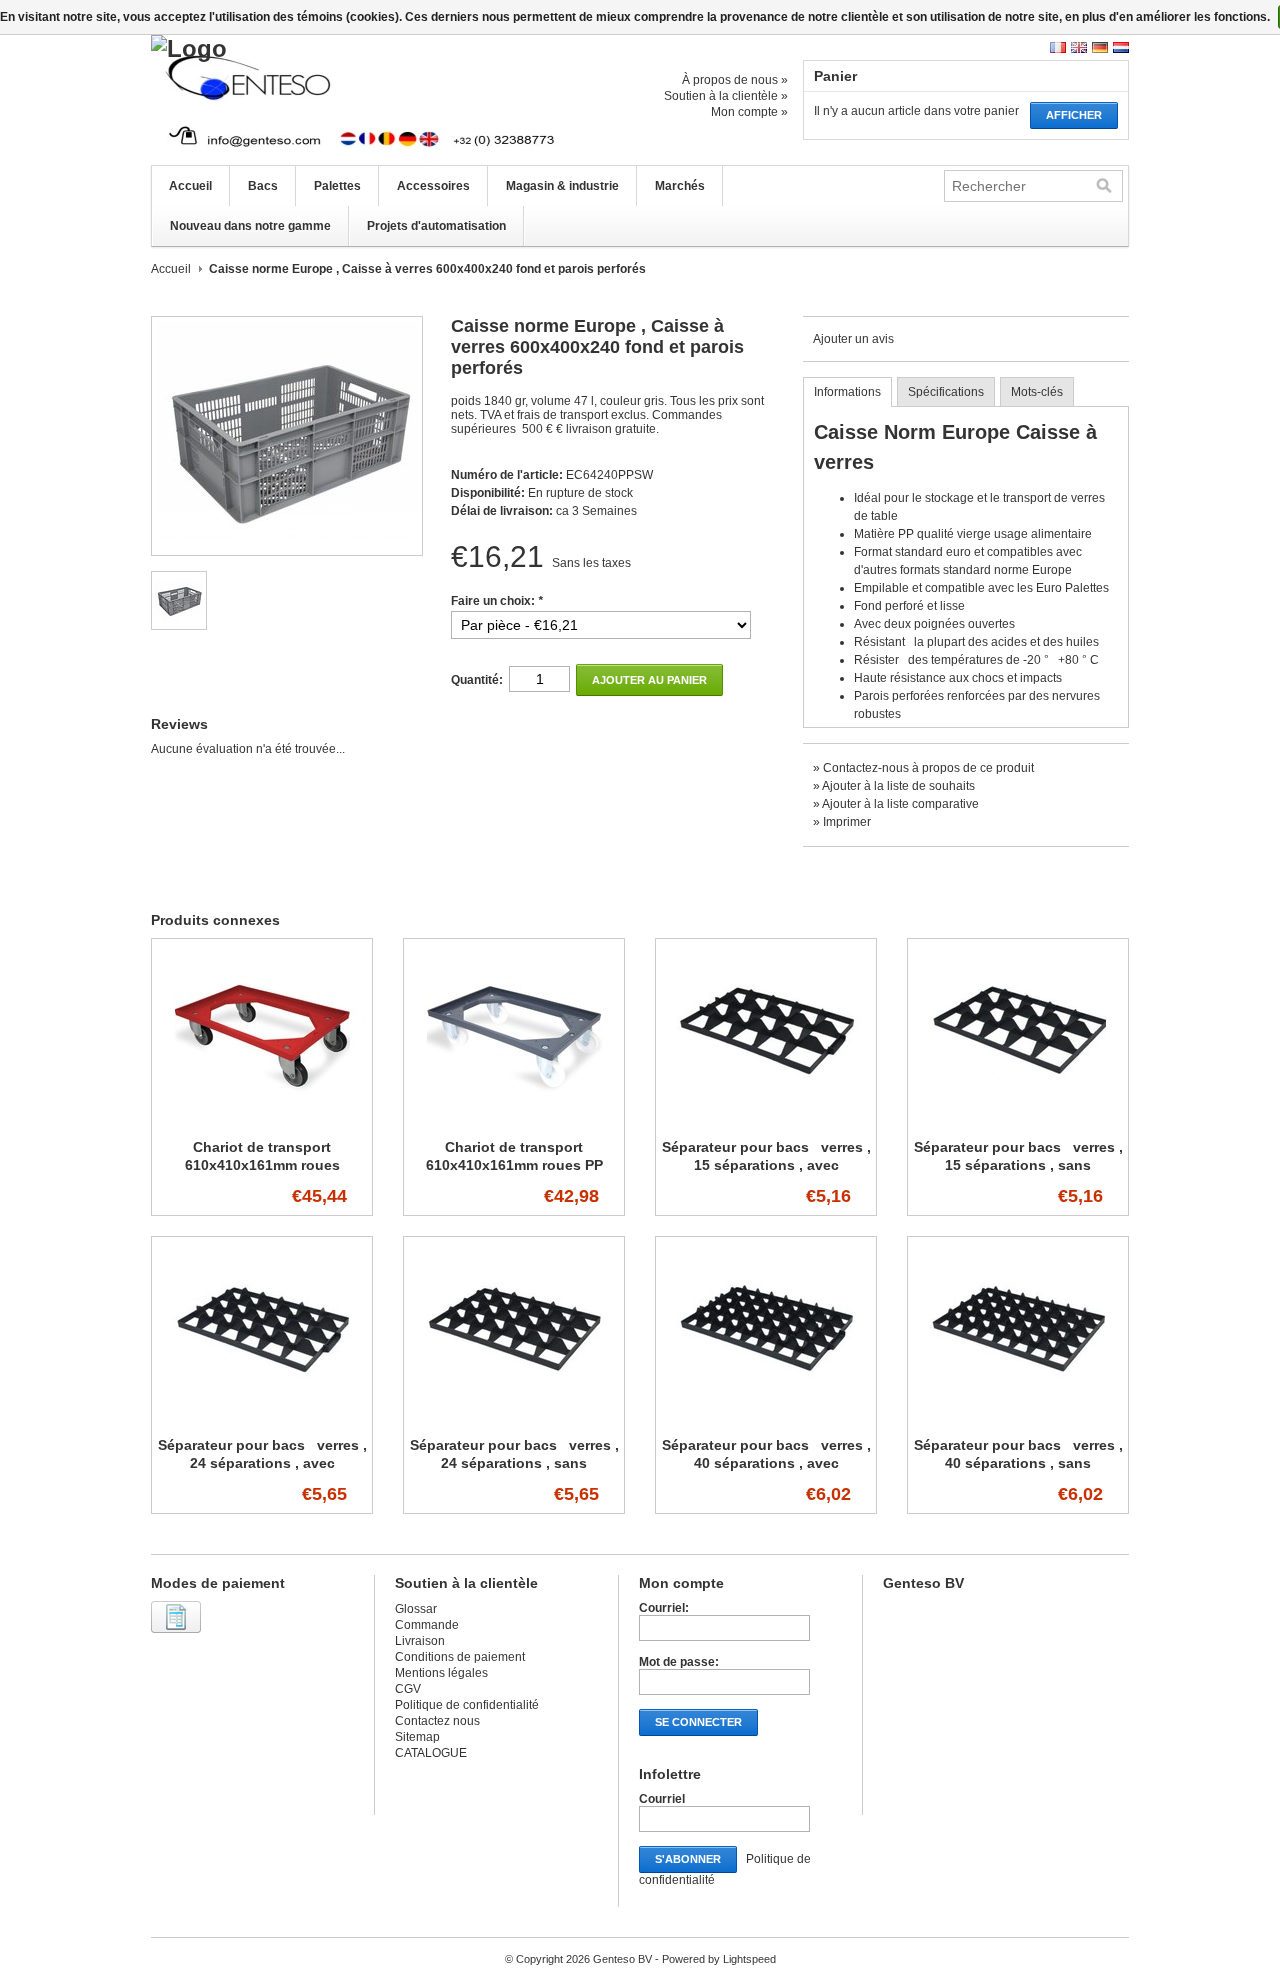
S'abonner (688, 1859)
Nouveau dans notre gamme (250, 226)
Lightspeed (749, 1959)
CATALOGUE (431, 1753)
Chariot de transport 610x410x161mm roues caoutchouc (262, 1165)
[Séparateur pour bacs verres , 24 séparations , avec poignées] (262, 1418)
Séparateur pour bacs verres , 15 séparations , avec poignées (766, 1165)
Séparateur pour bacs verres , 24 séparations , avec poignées (262, 1463)
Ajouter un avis (853, 339)
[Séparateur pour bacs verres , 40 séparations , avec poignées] (766, 1418)
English (1079, 47)
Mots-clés (1037, 392)
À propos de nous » (735, 80)
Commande (427, 1625)
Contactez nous (437, 1721)
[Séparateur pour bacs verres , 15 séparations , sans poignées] (1018, 1120)
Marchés (680, 186)
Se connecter (698, 1722)
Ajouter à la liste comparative (900, 804)
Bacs (263, 186)
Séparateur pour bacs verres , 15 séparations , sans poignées (1018, 1165)
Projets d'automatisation (436, 226)
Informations (847, 392)
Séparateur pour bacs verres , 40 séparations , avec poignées (766, 1463)
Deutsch (1100, 47)
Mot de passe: (679, 1662)
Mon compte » (749, 112)
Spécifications (946, 392)
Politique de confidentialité (467, 1705)
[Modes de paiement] (178, 1634)
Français (1058, 47)
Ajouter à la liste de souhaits (898, 786)
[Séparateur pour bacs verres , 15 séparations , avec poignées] (766, 1120)
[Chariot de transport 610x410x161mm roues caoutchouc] (262, 1120)
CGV (408, 1689)
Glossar (416, 1609)
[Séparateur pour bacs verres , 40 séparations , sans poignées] (1018, 1418)
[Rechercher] (1104, 186)
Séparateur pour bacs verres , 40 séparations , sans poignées (1018, 1463)
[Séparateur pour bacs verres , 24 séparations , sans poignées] (514, 1418)
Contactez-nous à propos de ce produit (928, 768)
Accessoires (433, 186)
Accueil (190, 186)
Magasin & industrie (562, 186)
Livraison (420, 1641)
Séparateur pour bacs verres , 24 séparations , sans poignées (514, 1463)
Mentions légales (441, 1673)
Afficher (1074, 115)
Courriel (662, 1799)
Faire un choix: (497, 601)
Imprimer (847, 822)
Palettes (337, 186)
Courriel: (664, 1608)
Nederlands (1121, 47)
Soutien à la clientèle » (726, 96)
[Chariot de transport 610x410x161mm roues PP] (514, 1120)
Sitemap (417, 1737)
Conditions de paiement (460, 1657)
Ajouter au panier (649, 680)
